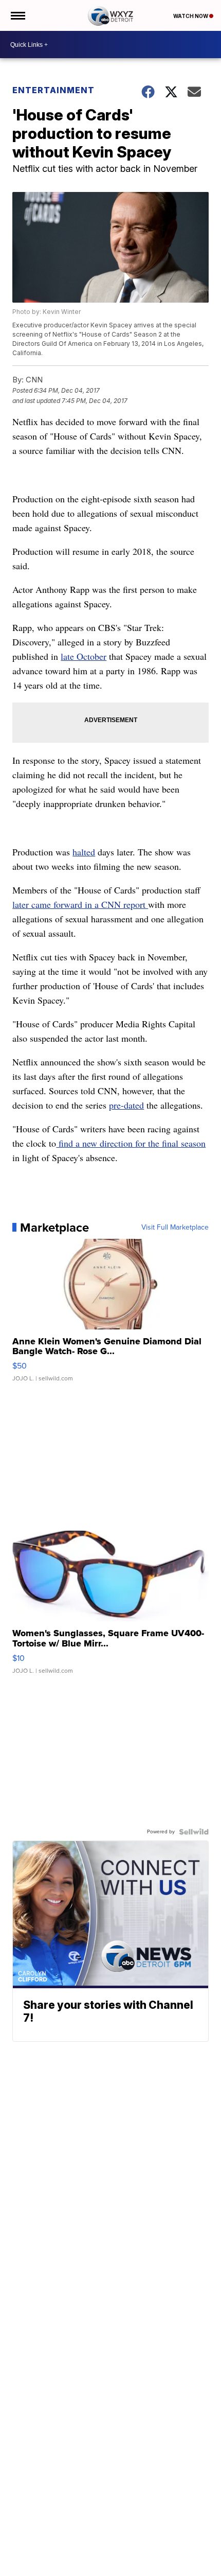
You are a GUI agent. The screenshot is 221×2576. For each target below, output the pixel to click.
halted (84, 852)
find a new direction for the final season (131, 1143)
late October (84, 656)
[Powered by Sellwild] (194, 1832)
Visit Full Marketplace (175, 1228)
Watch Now (191, 16)
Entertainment (53, 90)
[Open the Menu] (17, 15)
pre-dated (126, 1105)
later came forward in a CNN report (80, 904)
